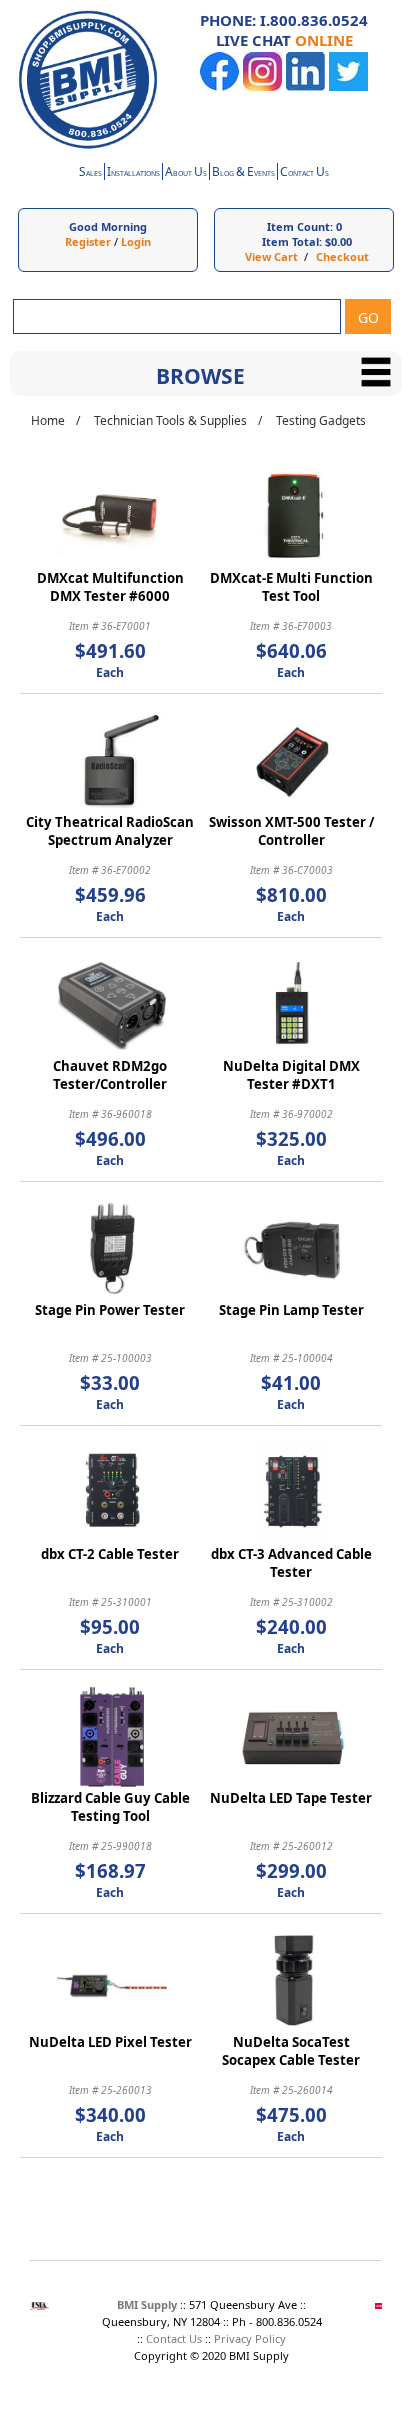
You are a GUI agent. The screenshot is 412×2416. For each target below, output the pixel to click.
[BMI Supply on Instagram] (262, 86)
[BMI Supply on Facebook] (219, 86)
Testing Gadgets (321, 420)
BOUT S (186, 173)
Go (368, 317)
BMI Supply (147, 2304)
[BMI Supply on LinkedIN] (305, 86)
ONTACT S (304, 173)
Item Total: (292, 241)
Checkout (342, 256)
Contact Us (174, 2338)
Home (48, 420)
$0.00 (338, 241)
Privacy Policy (250, 2338)
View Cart (271, 256)
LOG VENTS (243, 173)
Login (136, 241)
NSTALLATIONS (133, 173)
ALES (90, 173)
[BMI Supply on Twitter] (348, 86)
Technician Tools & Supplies (170, 420)
